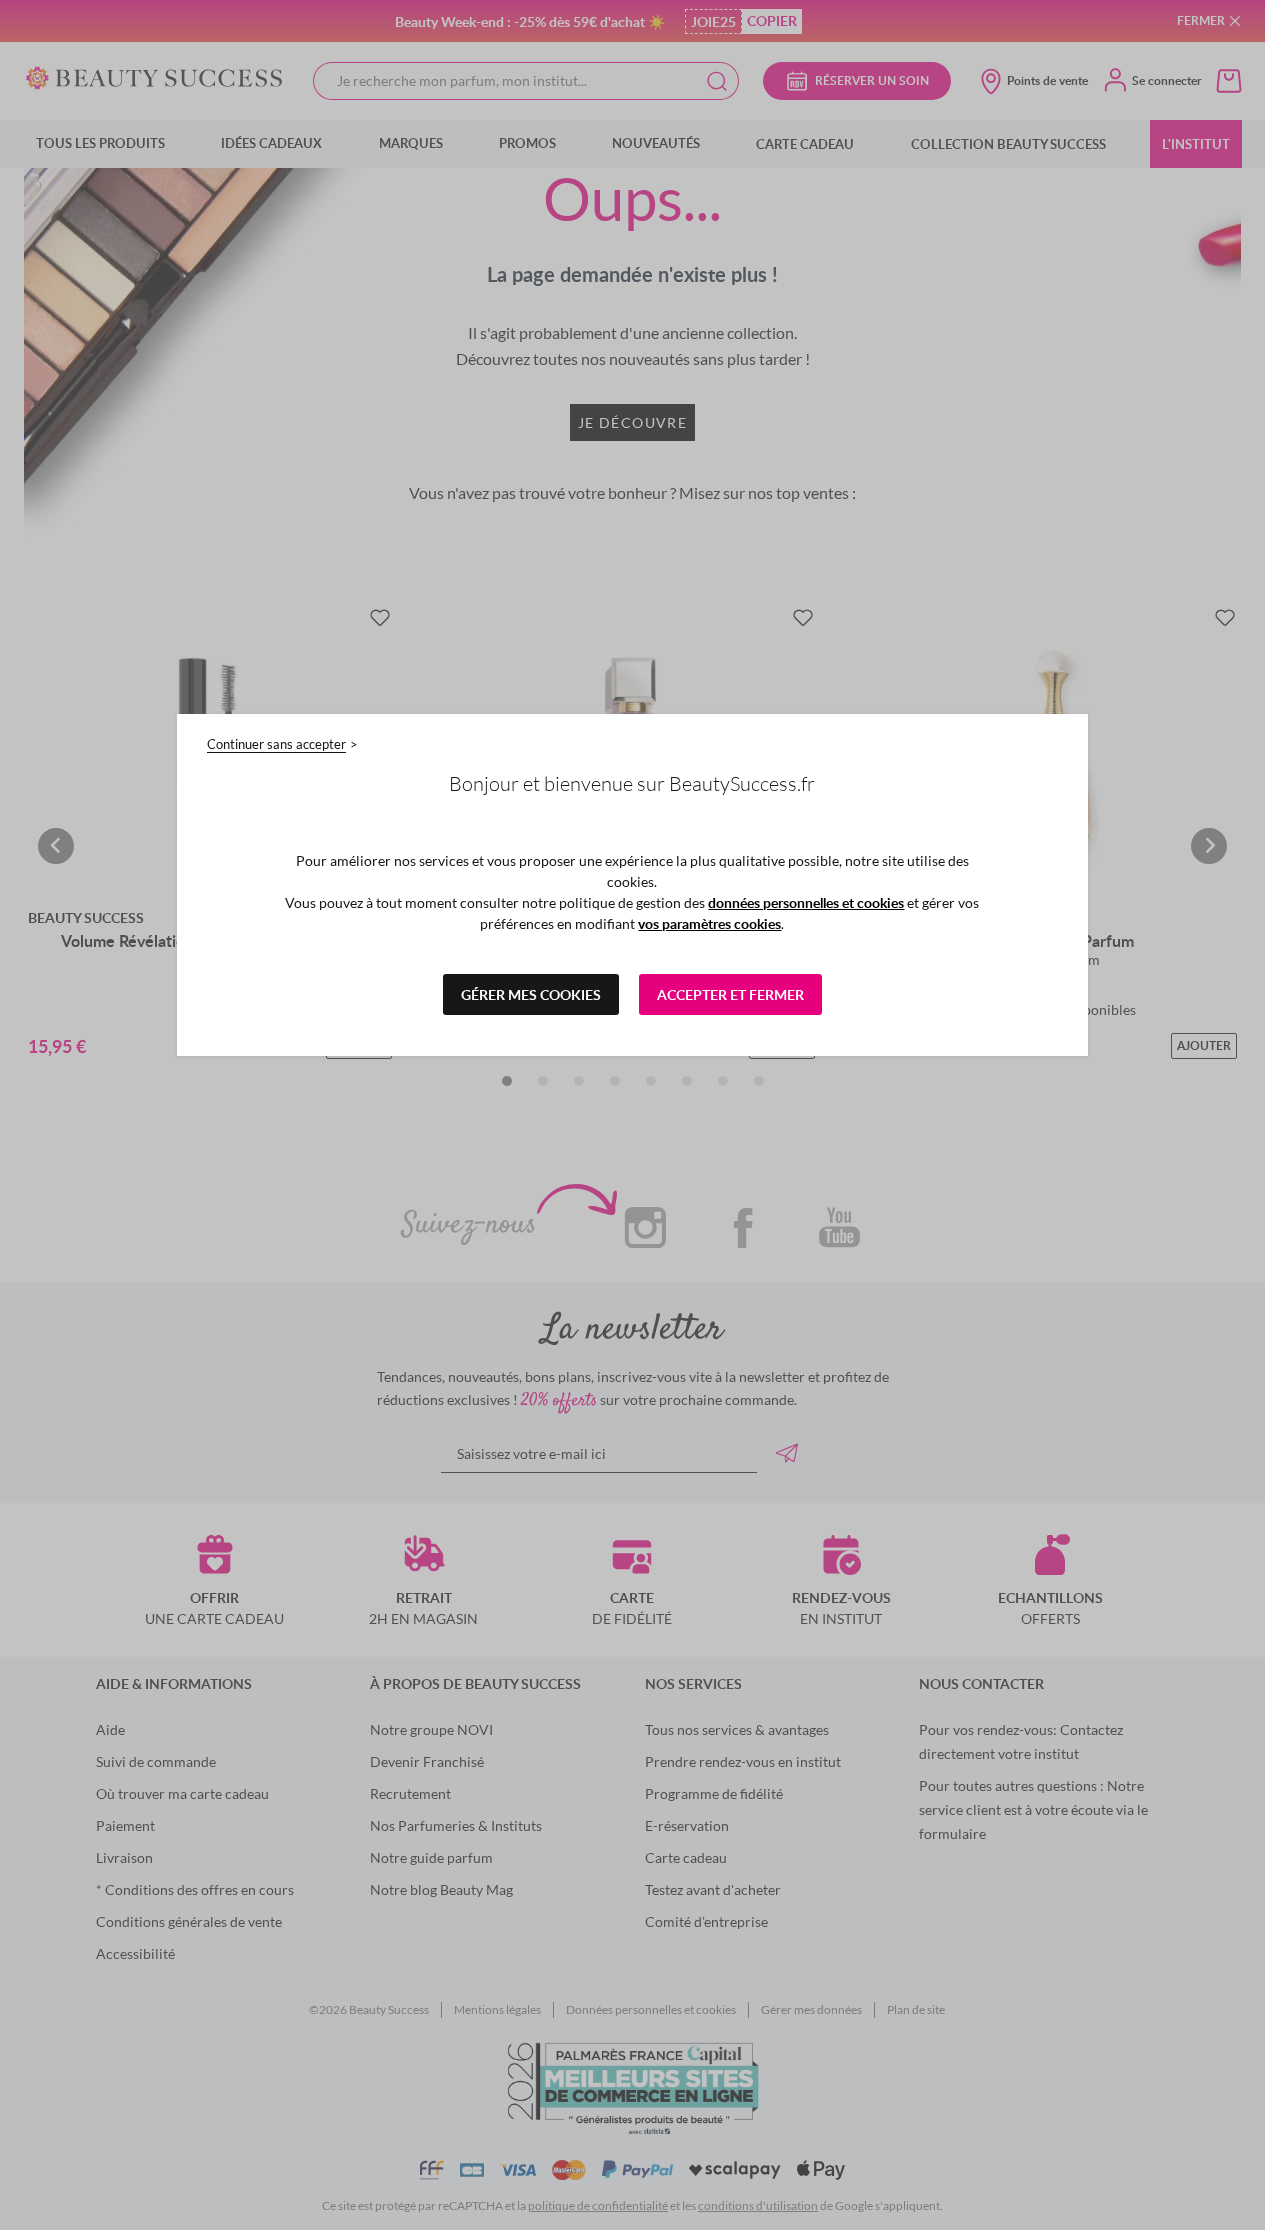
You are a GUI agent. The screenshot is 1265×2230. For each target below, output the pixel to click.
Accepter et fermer (730, 994)
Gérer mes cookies (531, 994)
